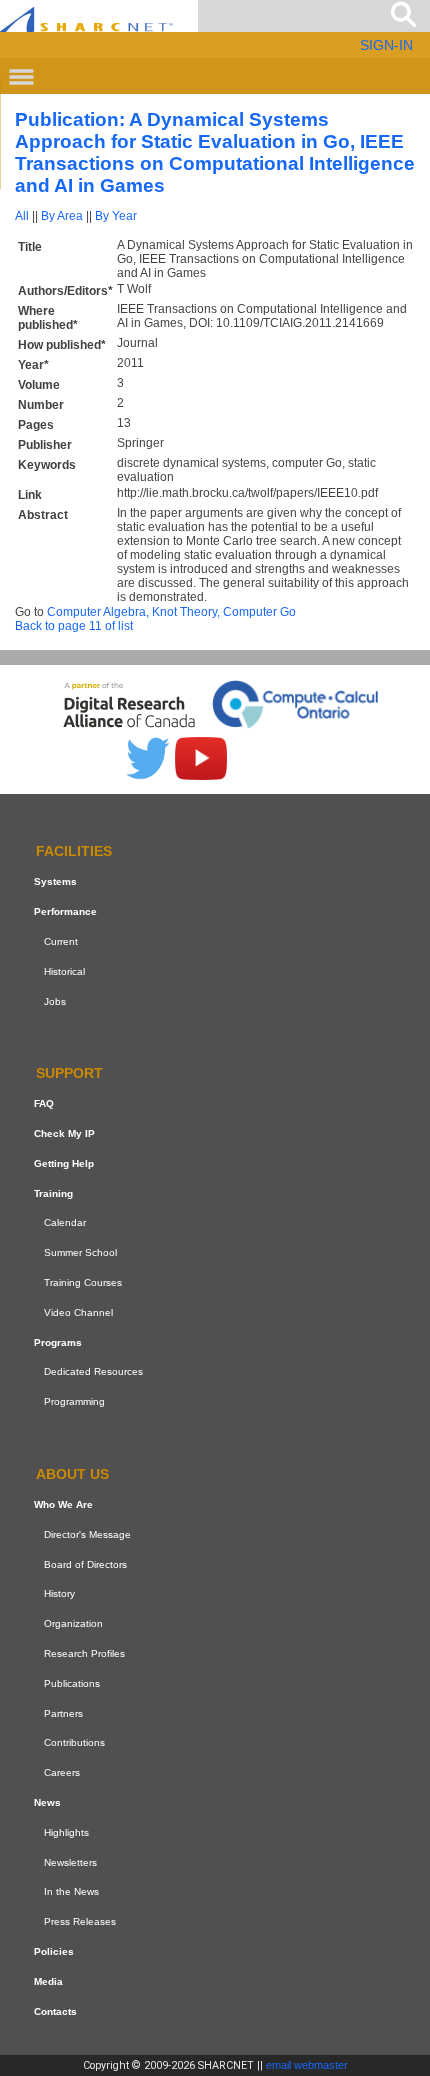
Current (61, 941)
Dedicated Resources (93, 1372)
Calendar (65, 1223)
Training (53, 1193)
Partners (63, 1713)
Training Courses (83, 1282)
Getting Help (64, 1163)
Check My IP (64, 1133)
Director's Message (87, 1534)
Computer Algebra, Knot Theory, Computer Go (171, 612)
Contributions (74, 1742)
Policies (54, 1951)
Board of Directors (85, 1564)
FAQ (44, 1103)
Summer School (80, 1252)
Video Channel (78, 1312)
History (59, 1593)
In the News (71, 1891)
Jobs (55, 1001)
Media (48, 1981)
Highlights (66, 1832)
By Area (62, 216)
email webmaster (307, 2065)
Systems (55, 881)
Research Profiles (84, 1653)
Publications (72, 1683)
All (22, 216)
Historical (64, 971)
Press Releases (80, 1921)
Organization (73, 1623)
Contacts (55, 2011)
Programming (74, 1401)
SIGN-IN (386, 45)
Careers (62, 1772)
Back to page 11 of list (74, 626)
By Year (116, 216)
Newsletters (70, 1862)
